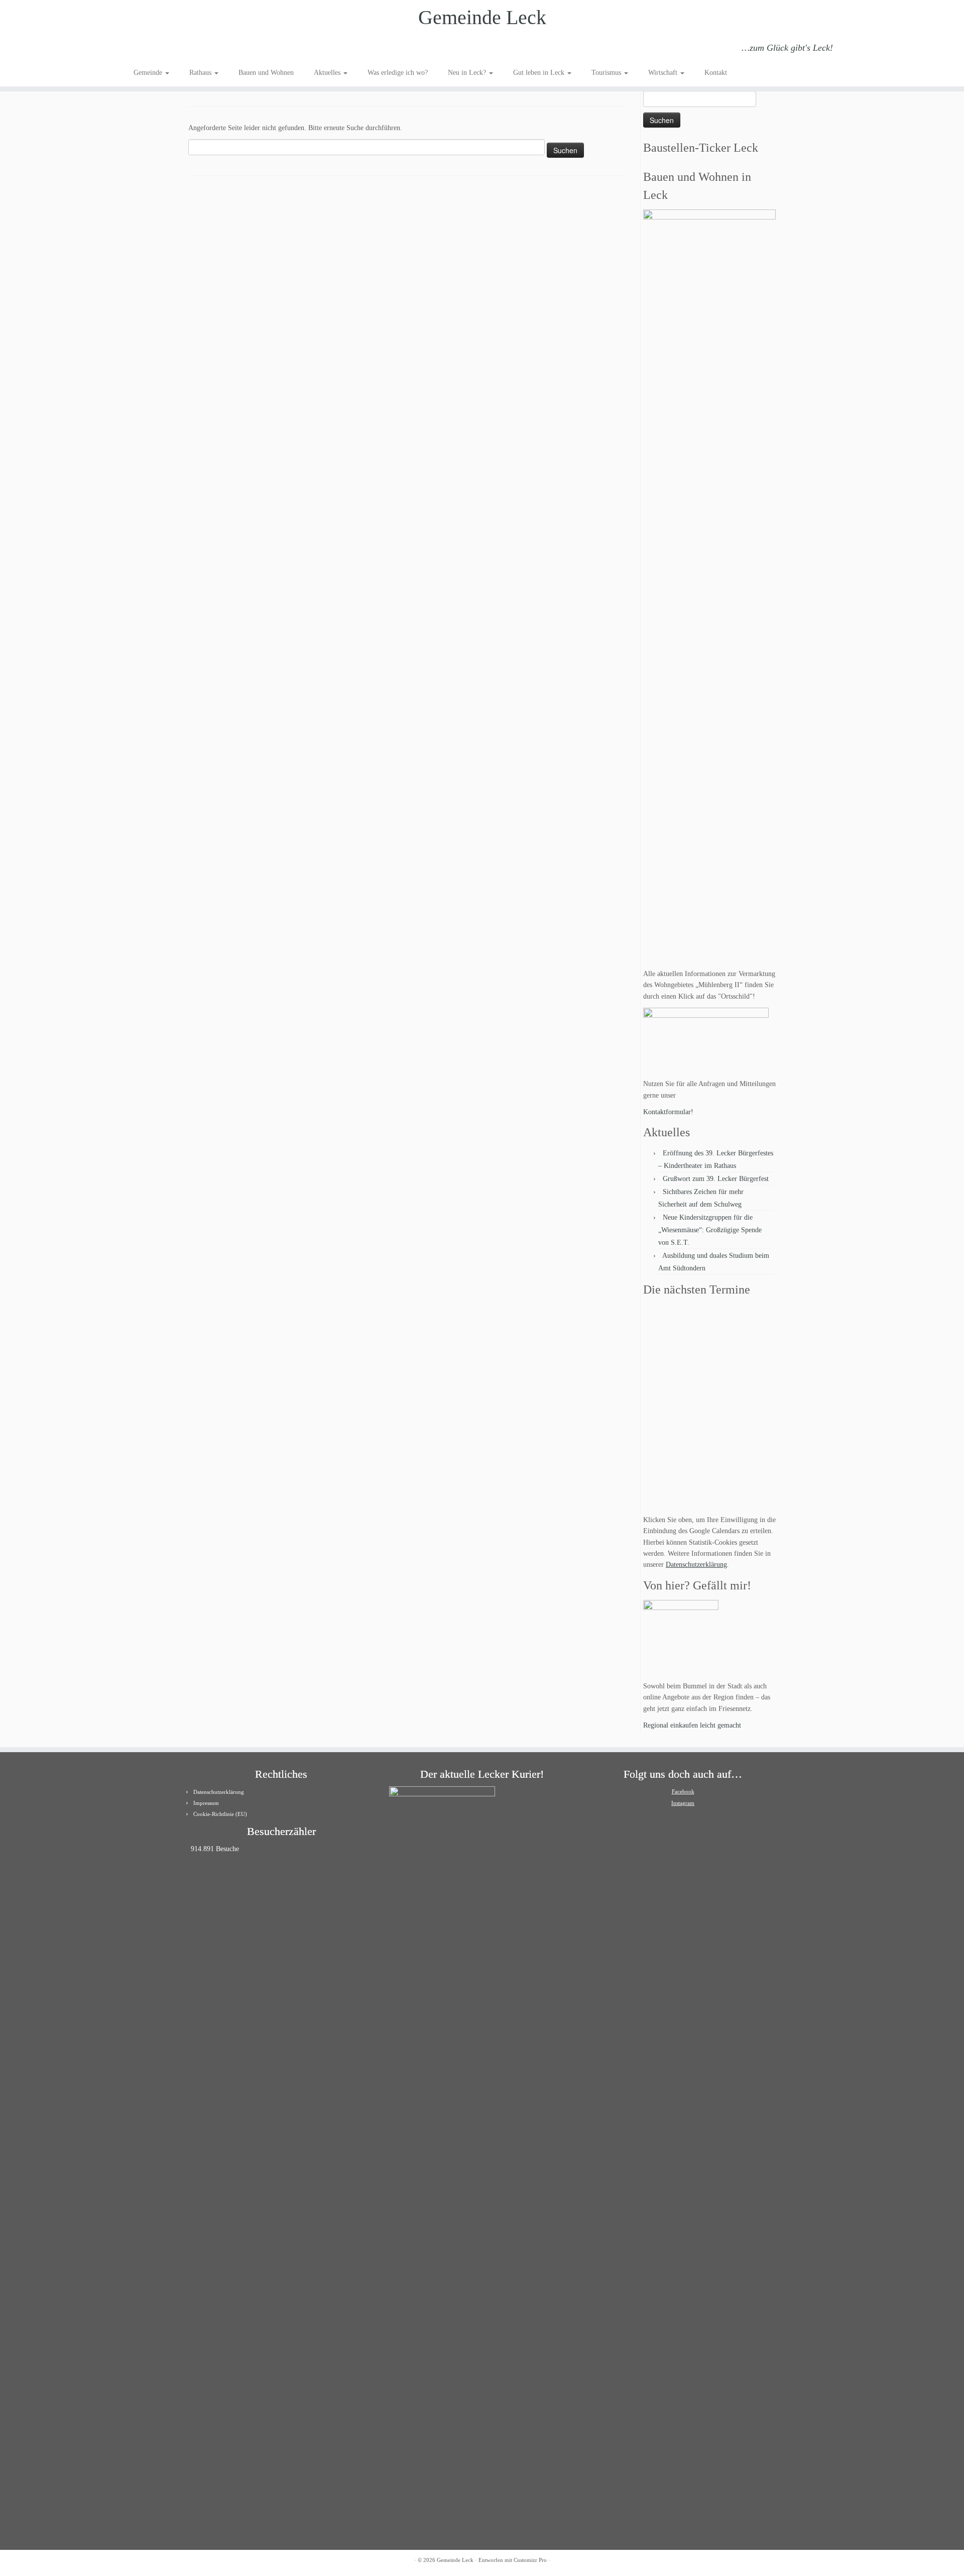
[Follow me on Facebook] (167, 49)
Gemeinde (149, 73)
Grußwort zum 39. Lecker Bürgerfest (716, 1179)
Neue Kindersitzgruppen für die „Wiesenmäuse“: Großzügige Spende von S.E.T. (710, 1230)
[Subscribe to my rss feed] (140, 49)
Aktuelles (328, 73)
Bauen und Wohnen (266, 73)
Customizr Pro (530, 2560)
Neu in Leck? (468, 73)
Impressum (206, 1803)
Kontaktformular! (668, 1112)
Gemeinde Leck (482, 17)
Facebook (683, 1791)
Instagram (683, 1803)
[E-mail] (154, 49)
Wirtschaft (664, 73)
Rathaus (201, 73)
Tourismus (607, 73)
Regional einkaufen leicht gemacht (692, 1725)
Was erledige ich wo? (398, 73)
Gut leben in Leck (540, 73)
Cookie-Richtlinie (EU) (220, 1814)
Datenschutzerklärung (696, 1565)
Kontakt (716, 73)
